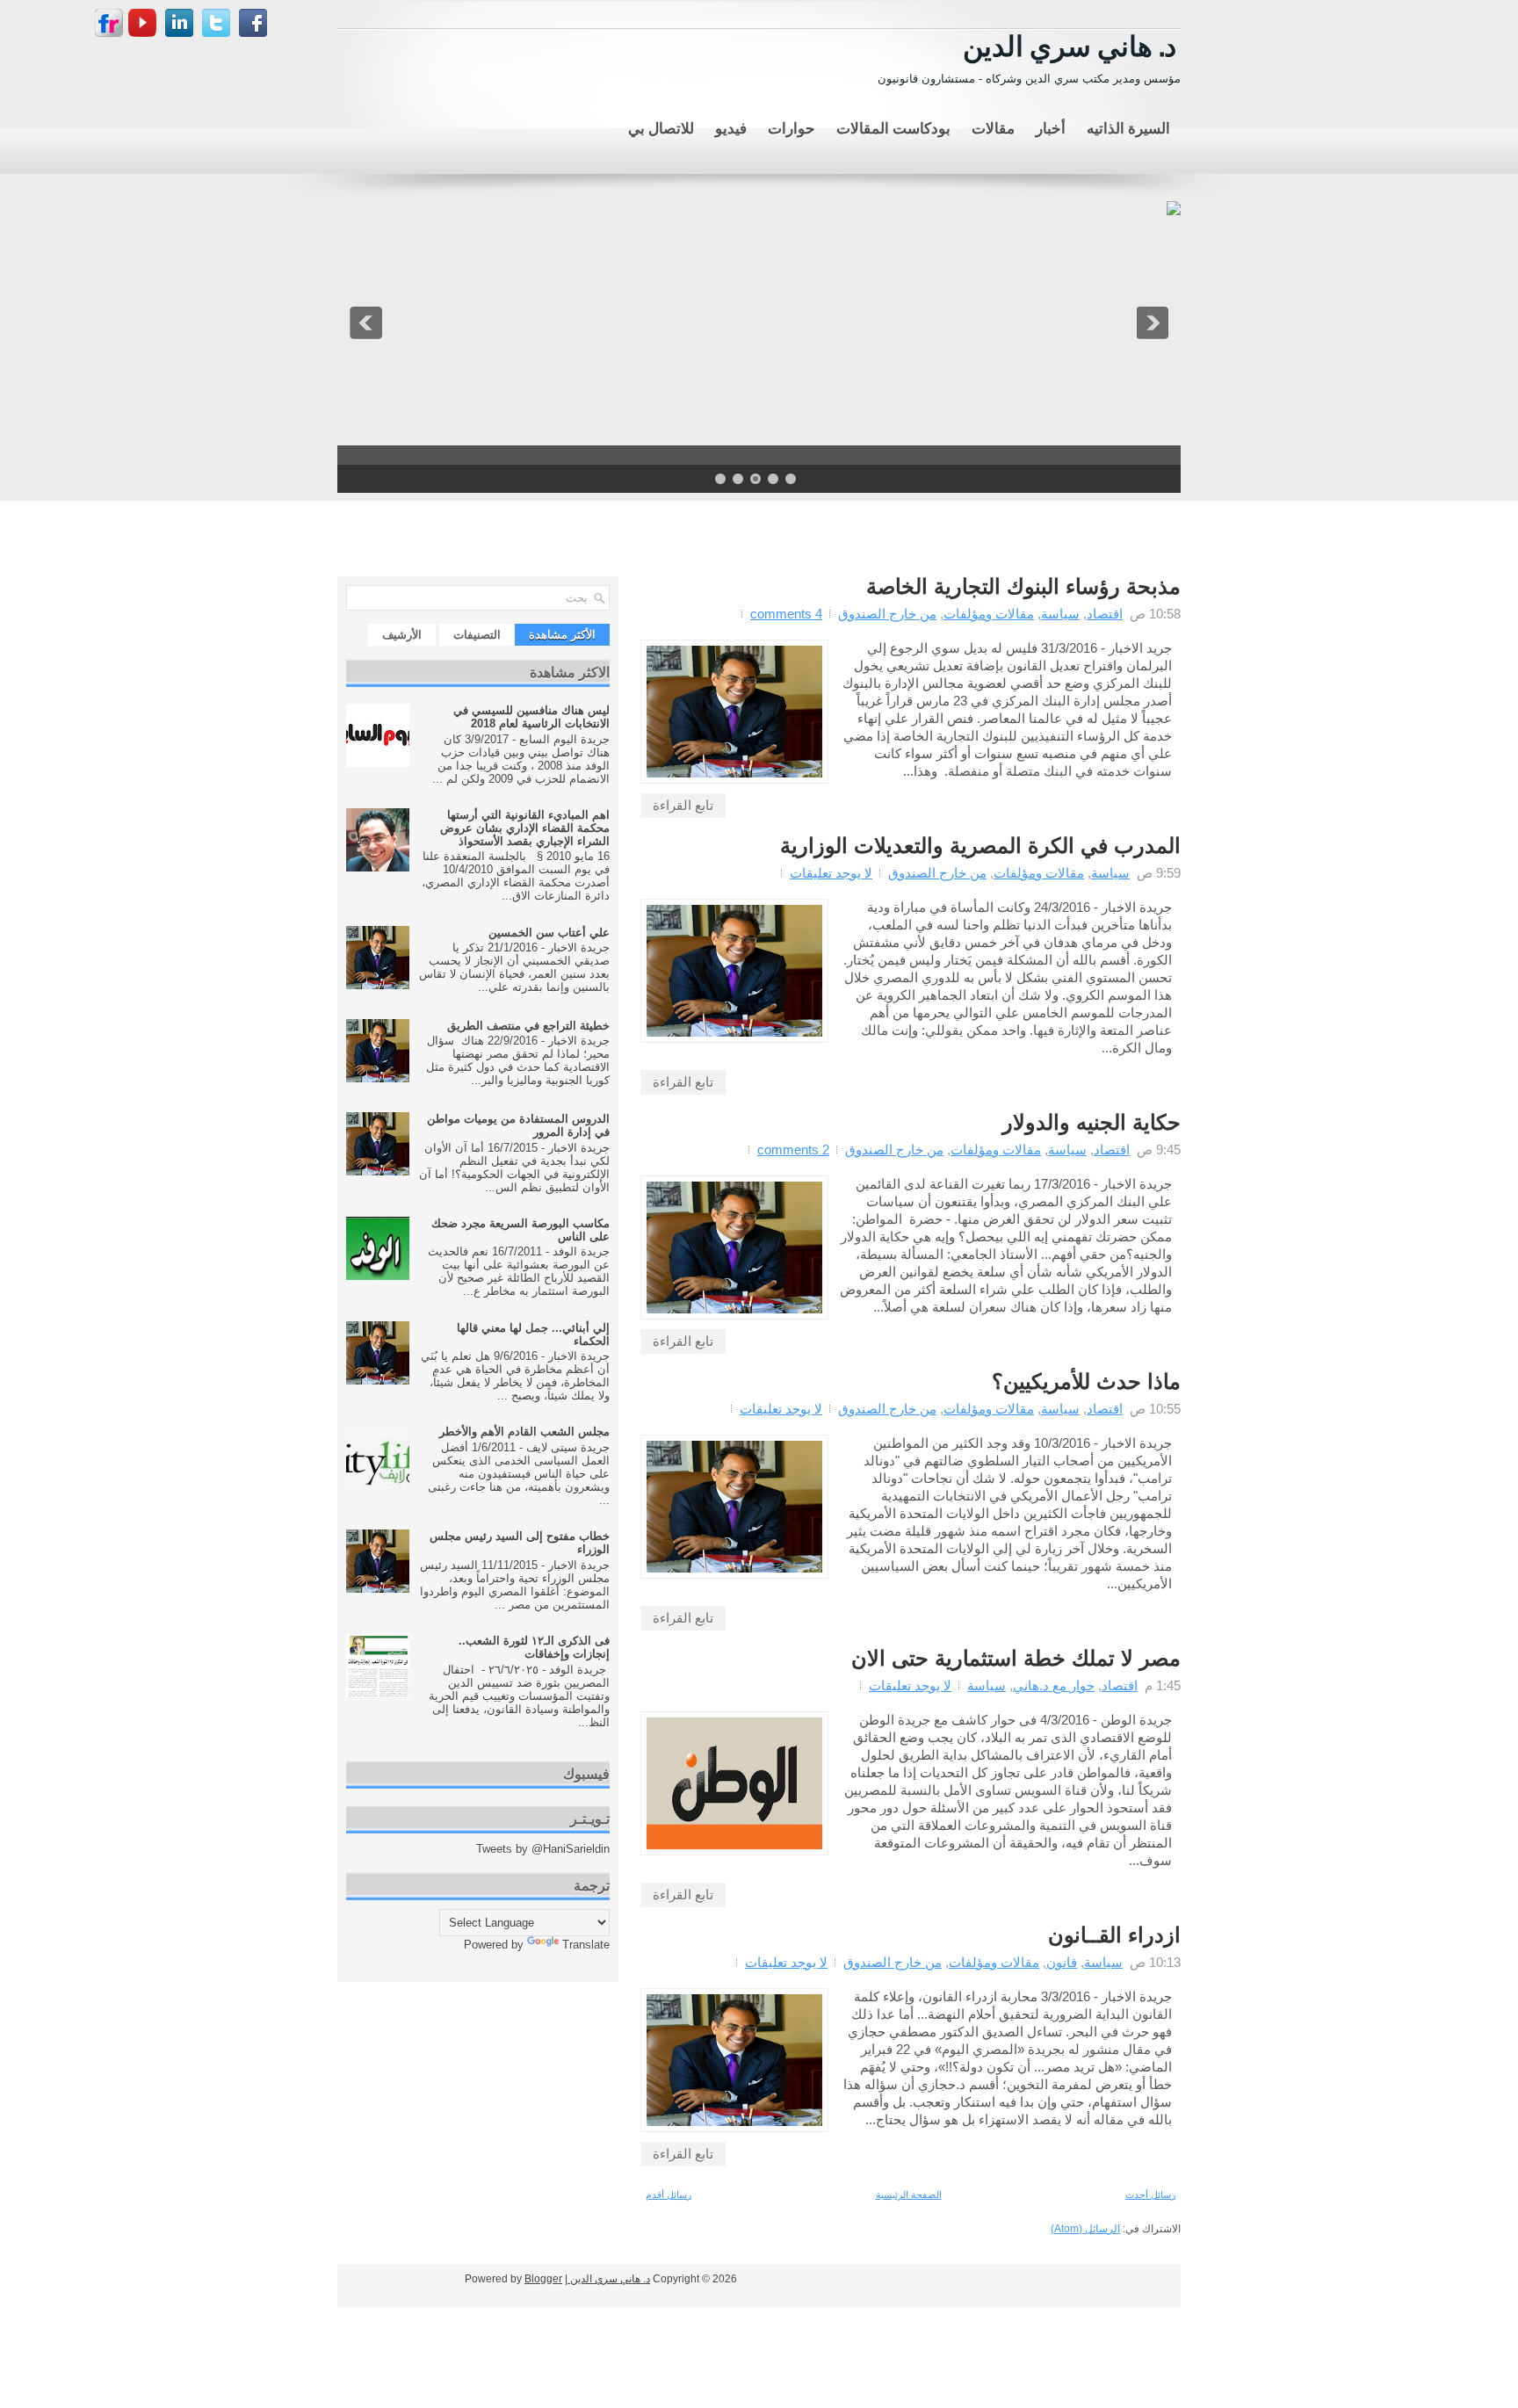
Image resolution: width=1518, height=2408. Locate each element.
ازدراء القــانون (1114, 1935)
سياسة (1060, 614)
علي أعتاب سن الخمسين (549, 933)
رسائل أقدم (669, 2195)
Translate (586, 1945)
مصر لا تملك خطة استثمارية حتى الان (1016, 1659)
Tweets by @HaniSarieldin (543, 1849)
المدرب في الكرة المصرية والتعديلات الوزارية (980, 846)
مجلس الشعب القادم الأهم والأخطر (524, 1432)
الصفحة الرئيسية (909, 2195)
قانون (1062, 1962)
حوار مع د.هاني (1054, 1685)
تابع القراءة (683, 805)
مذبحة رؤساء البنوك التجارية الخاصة (1023, 587)
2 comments (793, 1150)
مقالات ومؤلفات (989, 614)
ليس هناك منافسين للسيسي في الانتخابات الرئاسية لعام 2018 (531, 717)
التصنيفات (477, 635)
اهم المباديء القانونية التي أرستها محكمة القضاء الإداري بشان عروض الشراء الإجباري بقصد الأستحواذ (525, 828)
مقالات (993, 127)
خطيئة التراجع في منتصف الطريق (528, 1026)
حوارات (792, 127)
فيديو (731, 127)
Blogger (543, 2279)
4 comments (786, 614)
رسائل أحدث (1150, 2195)
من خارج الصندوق (887, 614)
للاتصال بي (661, 127)
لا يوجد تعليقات (831, 873)
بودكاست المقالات (893, 127)
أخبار (1051, 127)
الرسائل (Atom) (1085, 2229)
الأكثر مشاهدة (562, 635)
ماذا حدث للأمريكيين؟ (1086, 1382)
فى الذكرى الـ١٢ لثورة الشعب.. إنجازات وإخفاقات (534, 1647)
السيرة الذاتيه (1128, 127)
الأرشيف (402, 635)
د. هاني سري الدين (1070, 43)
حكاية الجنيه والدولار (1092, 1123)
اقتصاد (1105, 614)
